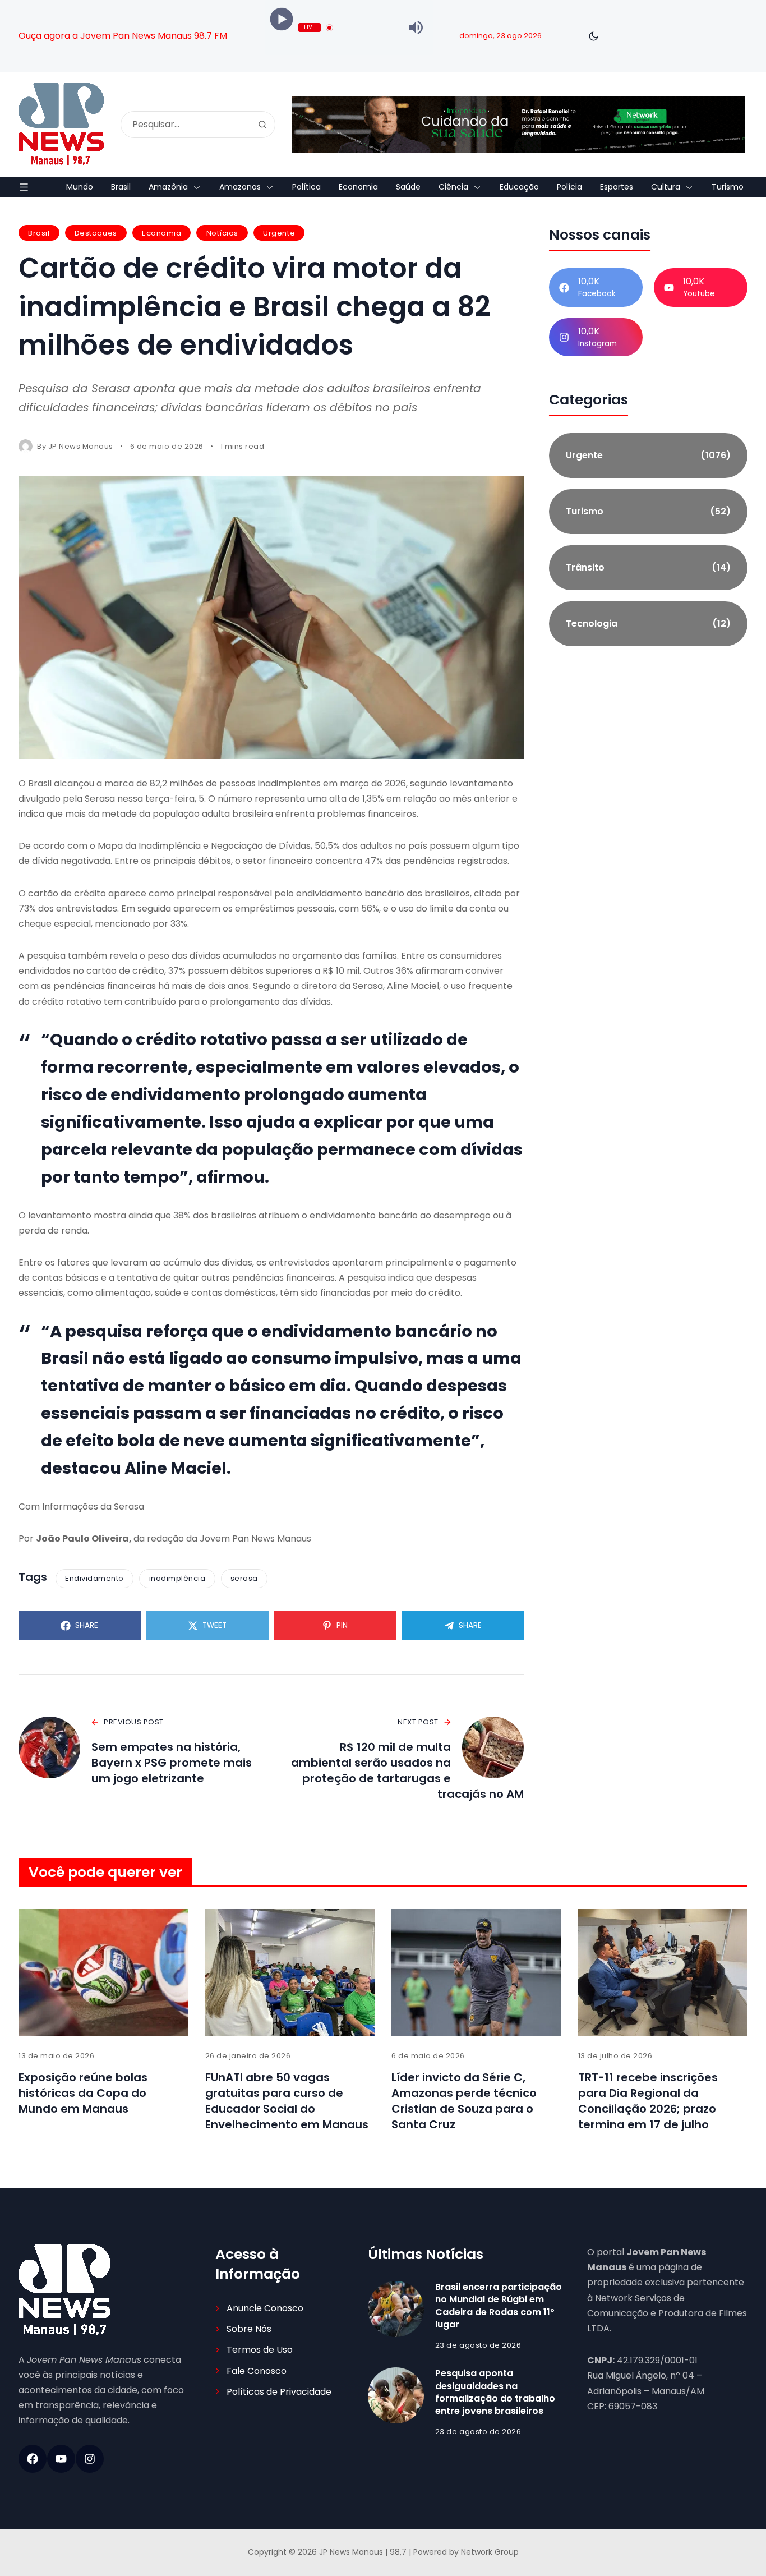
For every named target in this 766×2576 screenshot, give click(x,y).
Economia (161, 233)
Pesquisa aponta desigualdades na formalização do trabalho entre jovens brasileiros (495, 2392)
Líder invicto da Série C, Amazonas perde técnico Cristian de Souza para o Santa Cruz (464, 2101)
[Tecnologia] (648, 624)
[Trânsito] (648, 568)
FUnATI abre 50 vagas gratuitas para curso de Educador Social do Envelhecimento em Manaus (287, 2101)
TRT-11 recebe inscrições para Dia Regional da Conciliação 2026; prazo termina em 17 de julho (648, 2101)
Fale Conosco (257, 2371)
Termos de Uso (260, 2350)
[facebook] (33, 2459)
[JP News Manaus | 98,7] (61, 124)
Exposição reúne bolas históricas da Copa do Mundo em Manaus (83, 2093)
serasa (244, 1578)
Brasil (39, 233)
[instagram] (90, 2459)
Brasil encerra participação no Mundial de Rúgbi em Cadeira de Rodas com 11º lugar (499, 2306)
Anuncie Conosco (265, 2308)
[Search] (262, 125)
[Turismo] (648, 512)
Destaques (96, 233)
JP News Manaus (81, 446)
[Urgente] (648, 456)
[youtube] (61, 2459)
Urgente (279, 233)
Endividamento (94, 1578)
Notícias (222, 233)
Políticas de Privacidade (279, 2392)
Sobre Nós (249, 2329)
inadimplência (177, 1578)
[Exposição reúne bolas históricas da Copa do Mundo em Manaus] (103, 1973)
